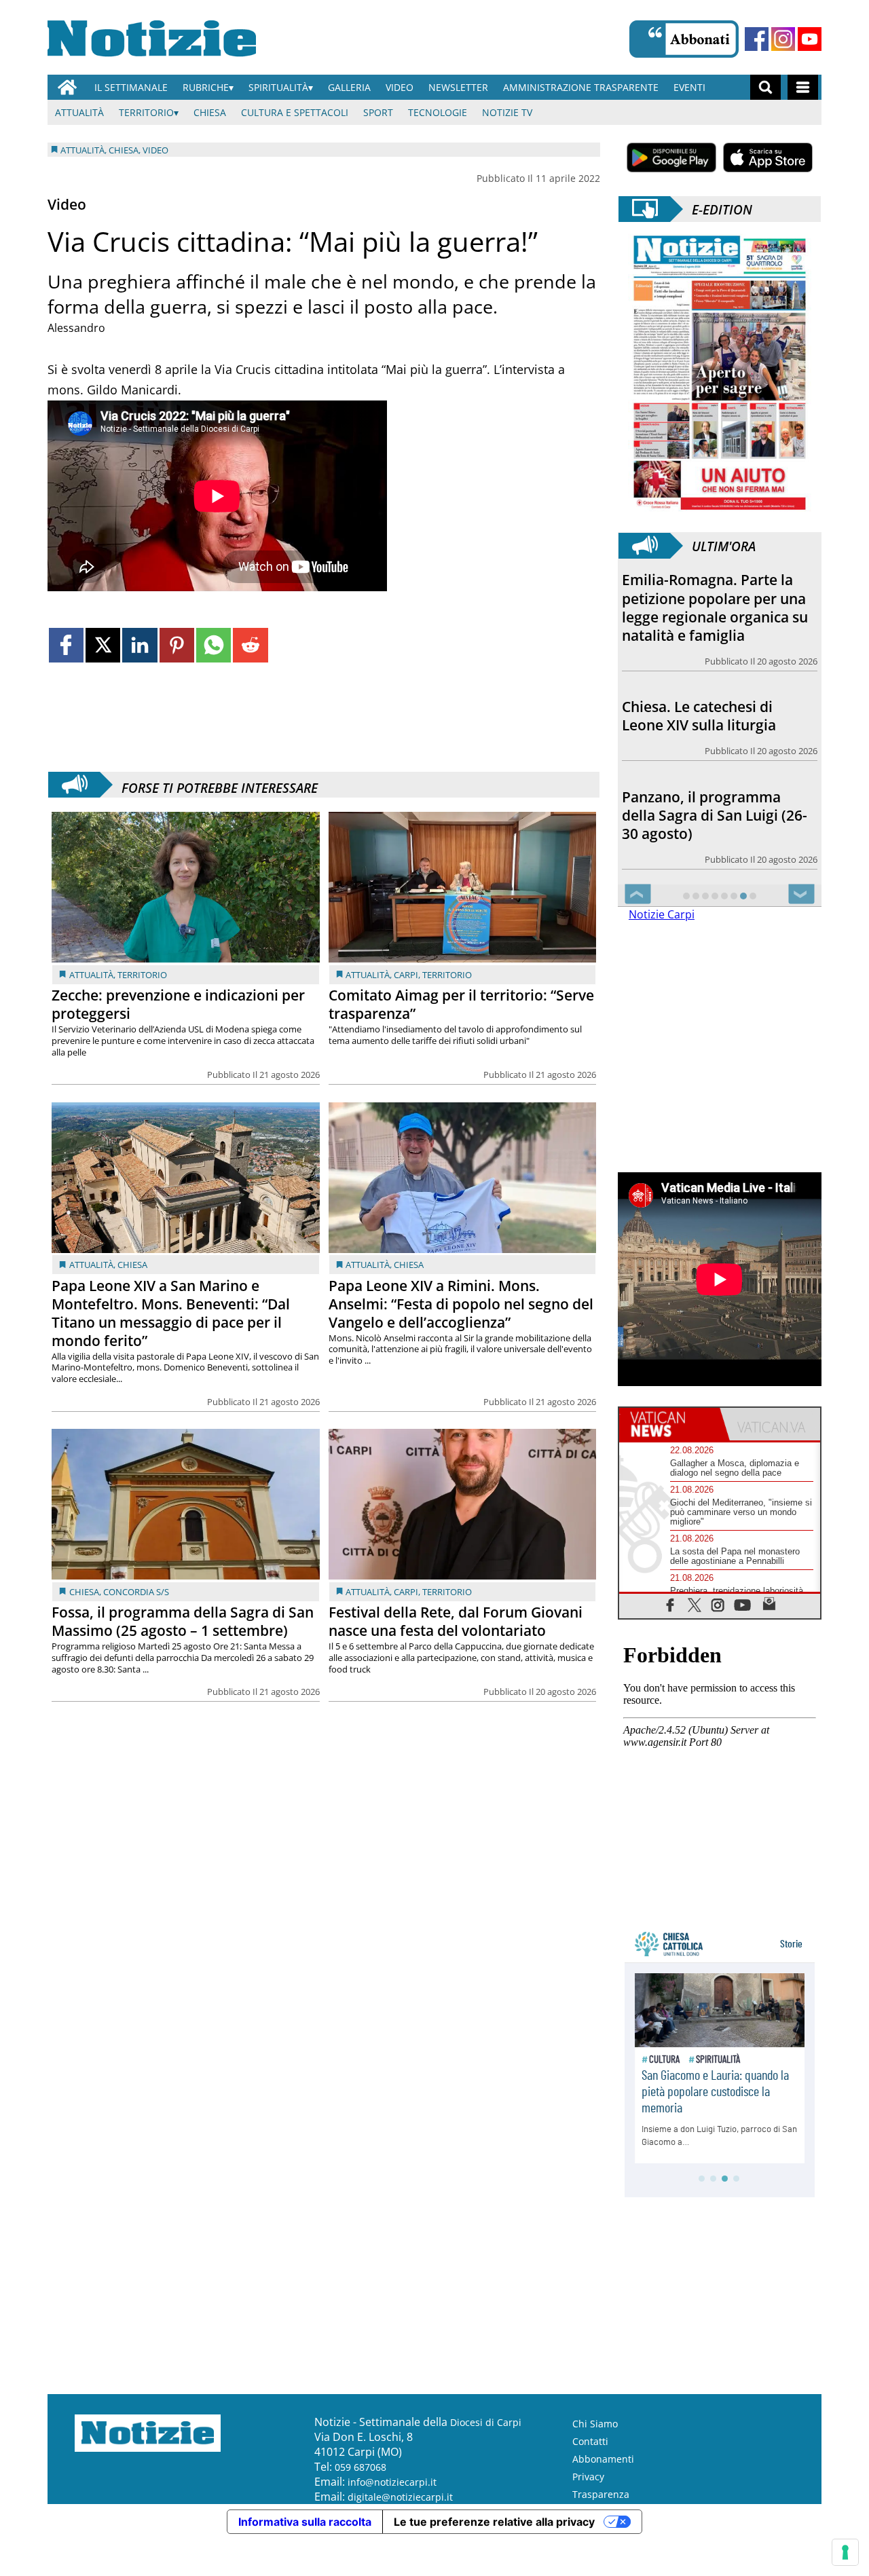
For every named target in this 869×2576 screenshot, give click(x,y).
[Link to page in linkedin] (140, 645)
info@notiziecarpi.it (392, 2482)
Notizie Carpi (662, 914)
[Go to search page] (765, 87)
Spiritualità (278, 87)
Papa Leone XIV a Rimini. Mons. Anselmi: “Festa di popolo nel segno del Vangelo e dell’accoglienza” (461, 1304)
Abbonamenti (603, 2459)
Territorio (146, 112)
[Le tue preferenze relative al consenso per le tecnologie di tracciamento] (845, 2552)
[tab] (669, 1424)
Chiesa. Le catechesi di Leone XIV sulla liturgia (699, 716)
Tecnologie (438, 112)
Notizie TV (507, 112)
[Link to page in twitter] (103, 645)
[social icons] (670, 1604)
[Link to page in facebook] (66, 645)
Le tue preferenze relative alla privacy (494, 2522)
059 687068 (360, 2467)
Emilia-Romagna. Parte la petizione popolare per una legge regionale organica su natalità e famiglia (715, 607)
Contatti (590, 2441)
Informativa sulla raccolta (305, 2522)
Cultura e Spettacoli (295, 112)
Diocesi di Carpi (486, 2422)
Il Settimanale (131, 87)
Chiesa (210, 112)
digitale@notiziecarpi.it (400, 2497)
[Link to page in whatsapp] (214, 645)
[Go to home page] (67, 87)
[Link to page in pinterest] (177, 645)
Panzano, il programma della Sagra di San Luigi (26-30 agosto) (715, 815)
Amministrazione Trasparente (581, 87)
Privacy (588, 2477)
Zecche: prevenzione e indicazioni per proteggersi (178, 1004)
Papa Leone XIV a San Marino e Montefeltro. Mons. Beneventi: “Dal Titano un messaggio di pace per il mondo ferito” (171, 1313)
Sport (378, 112)
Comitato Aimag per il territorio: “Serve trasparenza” (461, 1004)
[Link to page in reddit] (250, 645)
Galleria (349, 87)
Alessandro (76, 328)
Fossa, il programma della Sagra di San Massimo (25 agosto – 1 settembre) (183, 1621)
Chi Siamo (595, 2424)
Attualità (79, 112)
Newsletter (458, 87)
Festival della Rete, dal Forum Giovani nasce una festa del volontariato (456, 1621)
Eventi (689, 87)
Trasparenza (601, 2494)
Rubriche (206, 87)
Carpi (406, 975)
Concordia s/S (136, 1592)
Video (400, 87)
